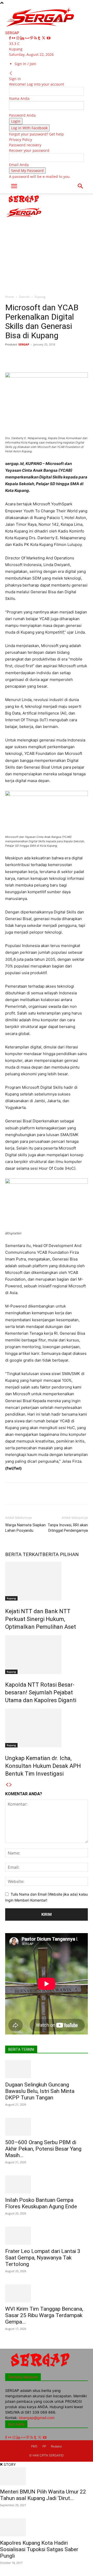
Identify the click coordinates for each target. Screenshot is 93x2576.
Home (10, 297)
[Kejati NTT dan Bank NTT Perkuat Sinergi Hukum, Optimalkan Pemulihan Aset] (47, 1581)
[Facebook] (10, 38)
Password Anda (22, 115)
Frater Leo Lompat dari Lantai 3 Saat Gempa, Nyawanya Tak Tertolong (43, 2258)
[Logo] (24, 204)
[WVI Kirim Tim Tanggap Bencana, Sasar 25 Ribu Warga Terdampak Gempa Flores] (47, 2293)
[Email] (86, 356)
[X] (44, 38)
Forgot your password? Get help (36, 134)
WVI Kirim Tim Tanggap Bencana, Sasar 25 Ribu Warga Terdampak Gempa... (44, 2315)
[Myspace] (28, 38)
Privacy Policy (21, 140)
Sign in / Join (25, 64)
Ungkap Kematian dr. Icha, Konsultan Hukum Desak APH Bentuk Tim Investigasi (43, 1766)
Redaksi (56, 2446)
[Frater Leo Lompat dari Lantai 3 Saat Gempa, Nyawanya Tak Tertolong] (47, 2236)
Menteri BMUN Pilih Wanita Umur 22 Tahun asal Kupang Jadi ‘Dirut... (43, 2495)
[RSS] (36, 38)
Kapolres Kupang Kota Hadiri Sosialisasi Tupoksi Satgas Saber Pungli (39, 2549)
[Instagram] (18, 38)
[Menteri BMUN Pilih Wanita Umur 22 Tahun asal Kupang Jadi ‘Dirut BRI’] (47, 2476)
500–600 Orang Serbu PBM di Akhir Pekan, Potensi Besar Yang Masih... (43, 2149)
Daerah (24, 297)
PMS (34, 2446)
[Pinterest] (32, 38)
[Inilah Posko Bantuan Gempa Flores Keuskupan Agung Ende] (47, 2184)
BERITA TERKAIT (24, 1554)
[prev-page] (7, 1785)
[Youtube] (49, 38)
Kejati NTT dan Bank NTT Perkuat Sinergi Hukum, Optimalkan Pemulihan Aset (41, 1619)
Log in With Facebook (29, 128)
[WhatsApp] (62, 356)
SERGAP (24, 344)
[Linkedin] (23, 38)
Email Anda (19, 165)
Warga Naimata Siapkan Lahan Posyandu (25, 1528)
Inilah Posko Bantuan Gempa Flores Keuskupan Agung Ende (41, 2203)
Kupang (40, 297)
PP (44, 2446)
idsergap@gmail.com (37, 2418)
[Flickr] (14, 38)
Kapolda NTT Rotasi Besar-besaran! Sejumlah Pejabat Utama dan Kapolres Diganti (41, 1692)
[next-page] (11, 1785)
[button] (14, 186)
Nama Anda (19, 98)
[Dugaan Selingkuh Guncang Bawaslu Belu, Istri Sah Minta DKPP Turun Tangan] (47, 2069)
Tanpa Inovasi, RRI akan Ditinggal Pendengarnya (68, 1528)
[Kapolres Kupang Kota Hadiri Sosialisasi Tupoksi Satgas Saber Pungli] (47, 2527)
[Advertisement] (47, 242)
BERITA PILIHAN (61, 1554)
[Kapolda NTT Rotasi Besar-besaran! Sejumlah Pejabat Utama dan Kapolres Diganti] (47, 1655)
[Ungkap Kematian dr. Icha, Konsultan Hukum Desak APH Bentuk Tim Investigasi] (47, 1728)
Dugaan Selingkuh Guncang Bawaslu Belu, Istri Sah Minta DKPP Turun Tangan (40, 2091)
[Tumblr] (40, 38)
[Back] (11, 73)
